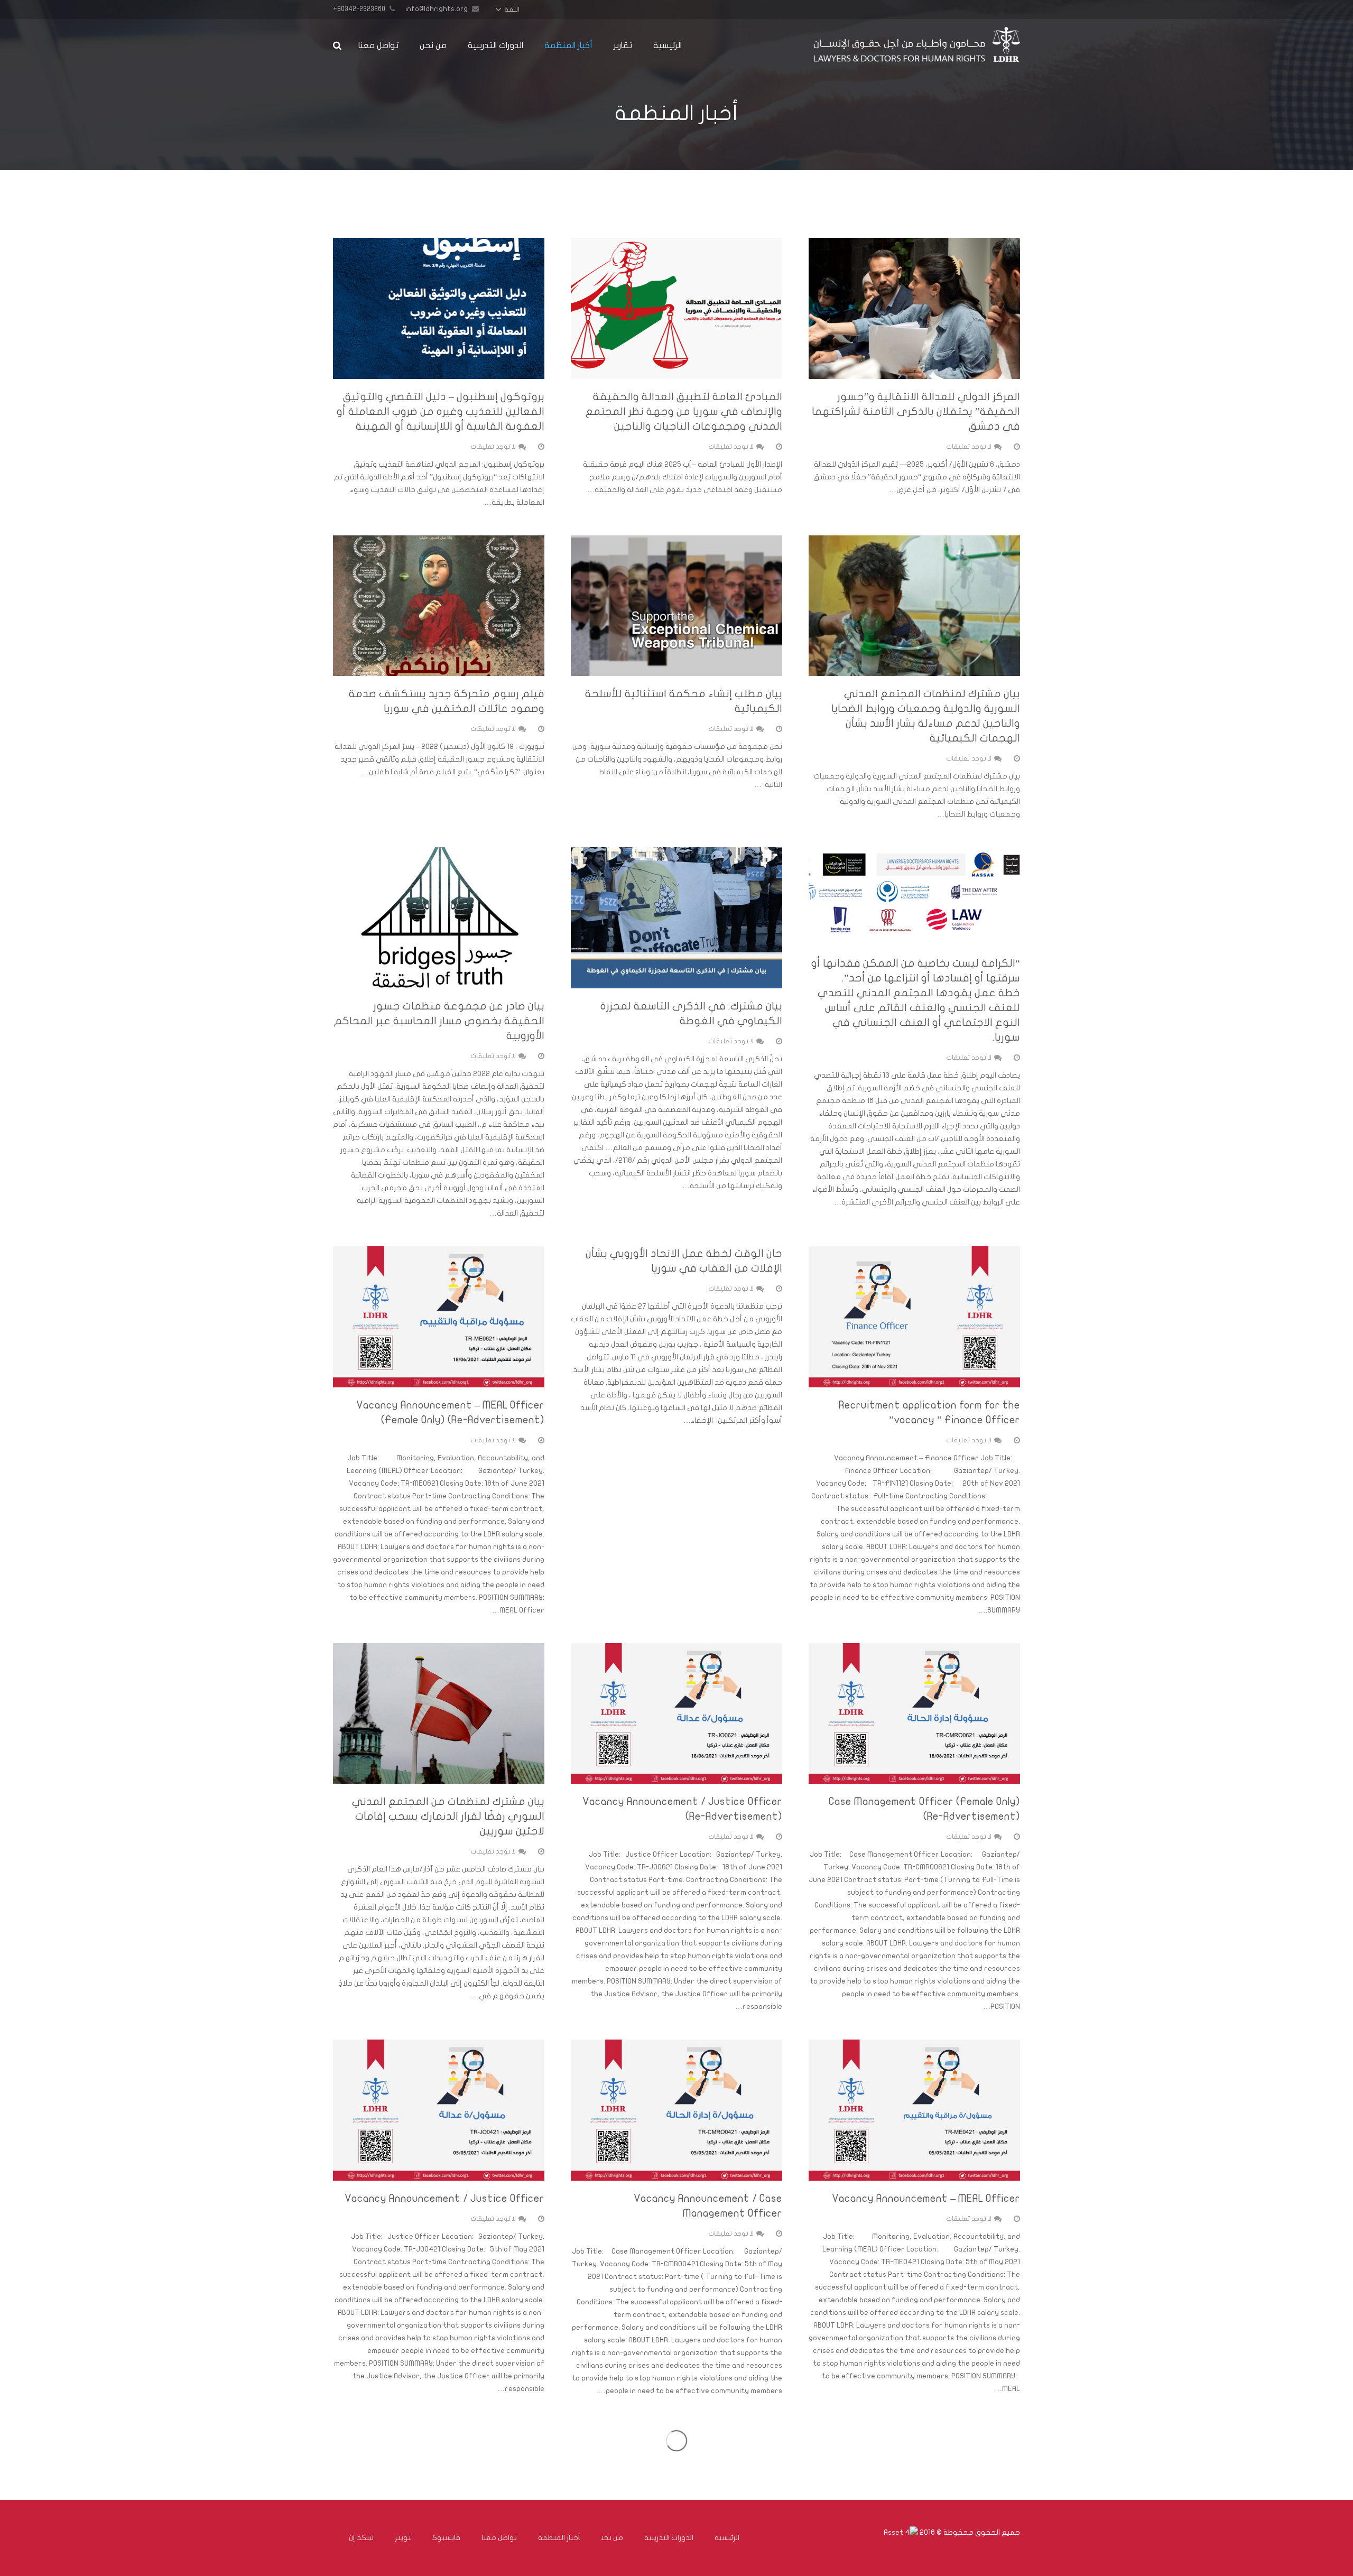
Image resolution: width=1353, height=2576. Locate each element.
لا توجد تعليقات (969, 447)
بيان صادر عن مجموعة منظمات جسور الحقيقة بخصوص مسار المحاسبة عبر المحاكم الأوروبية (439, 1021)
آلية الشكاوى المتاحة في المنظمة (463, 2431)
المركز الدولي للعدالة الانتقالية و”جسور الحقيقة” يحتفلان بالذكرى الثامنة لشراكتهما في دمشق (916, 411)
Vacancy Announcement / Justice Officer (444, 2198)
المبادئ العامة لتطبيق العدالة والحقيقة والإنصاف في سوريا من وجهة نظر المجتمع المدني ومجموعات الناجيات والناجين (684, 411)
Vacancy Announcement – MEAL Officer (926, 2198)
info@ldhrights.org (437, 9)
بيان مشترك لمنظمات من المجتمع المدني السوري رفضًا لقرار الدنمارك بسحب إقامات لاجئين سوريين (448, 1816)
